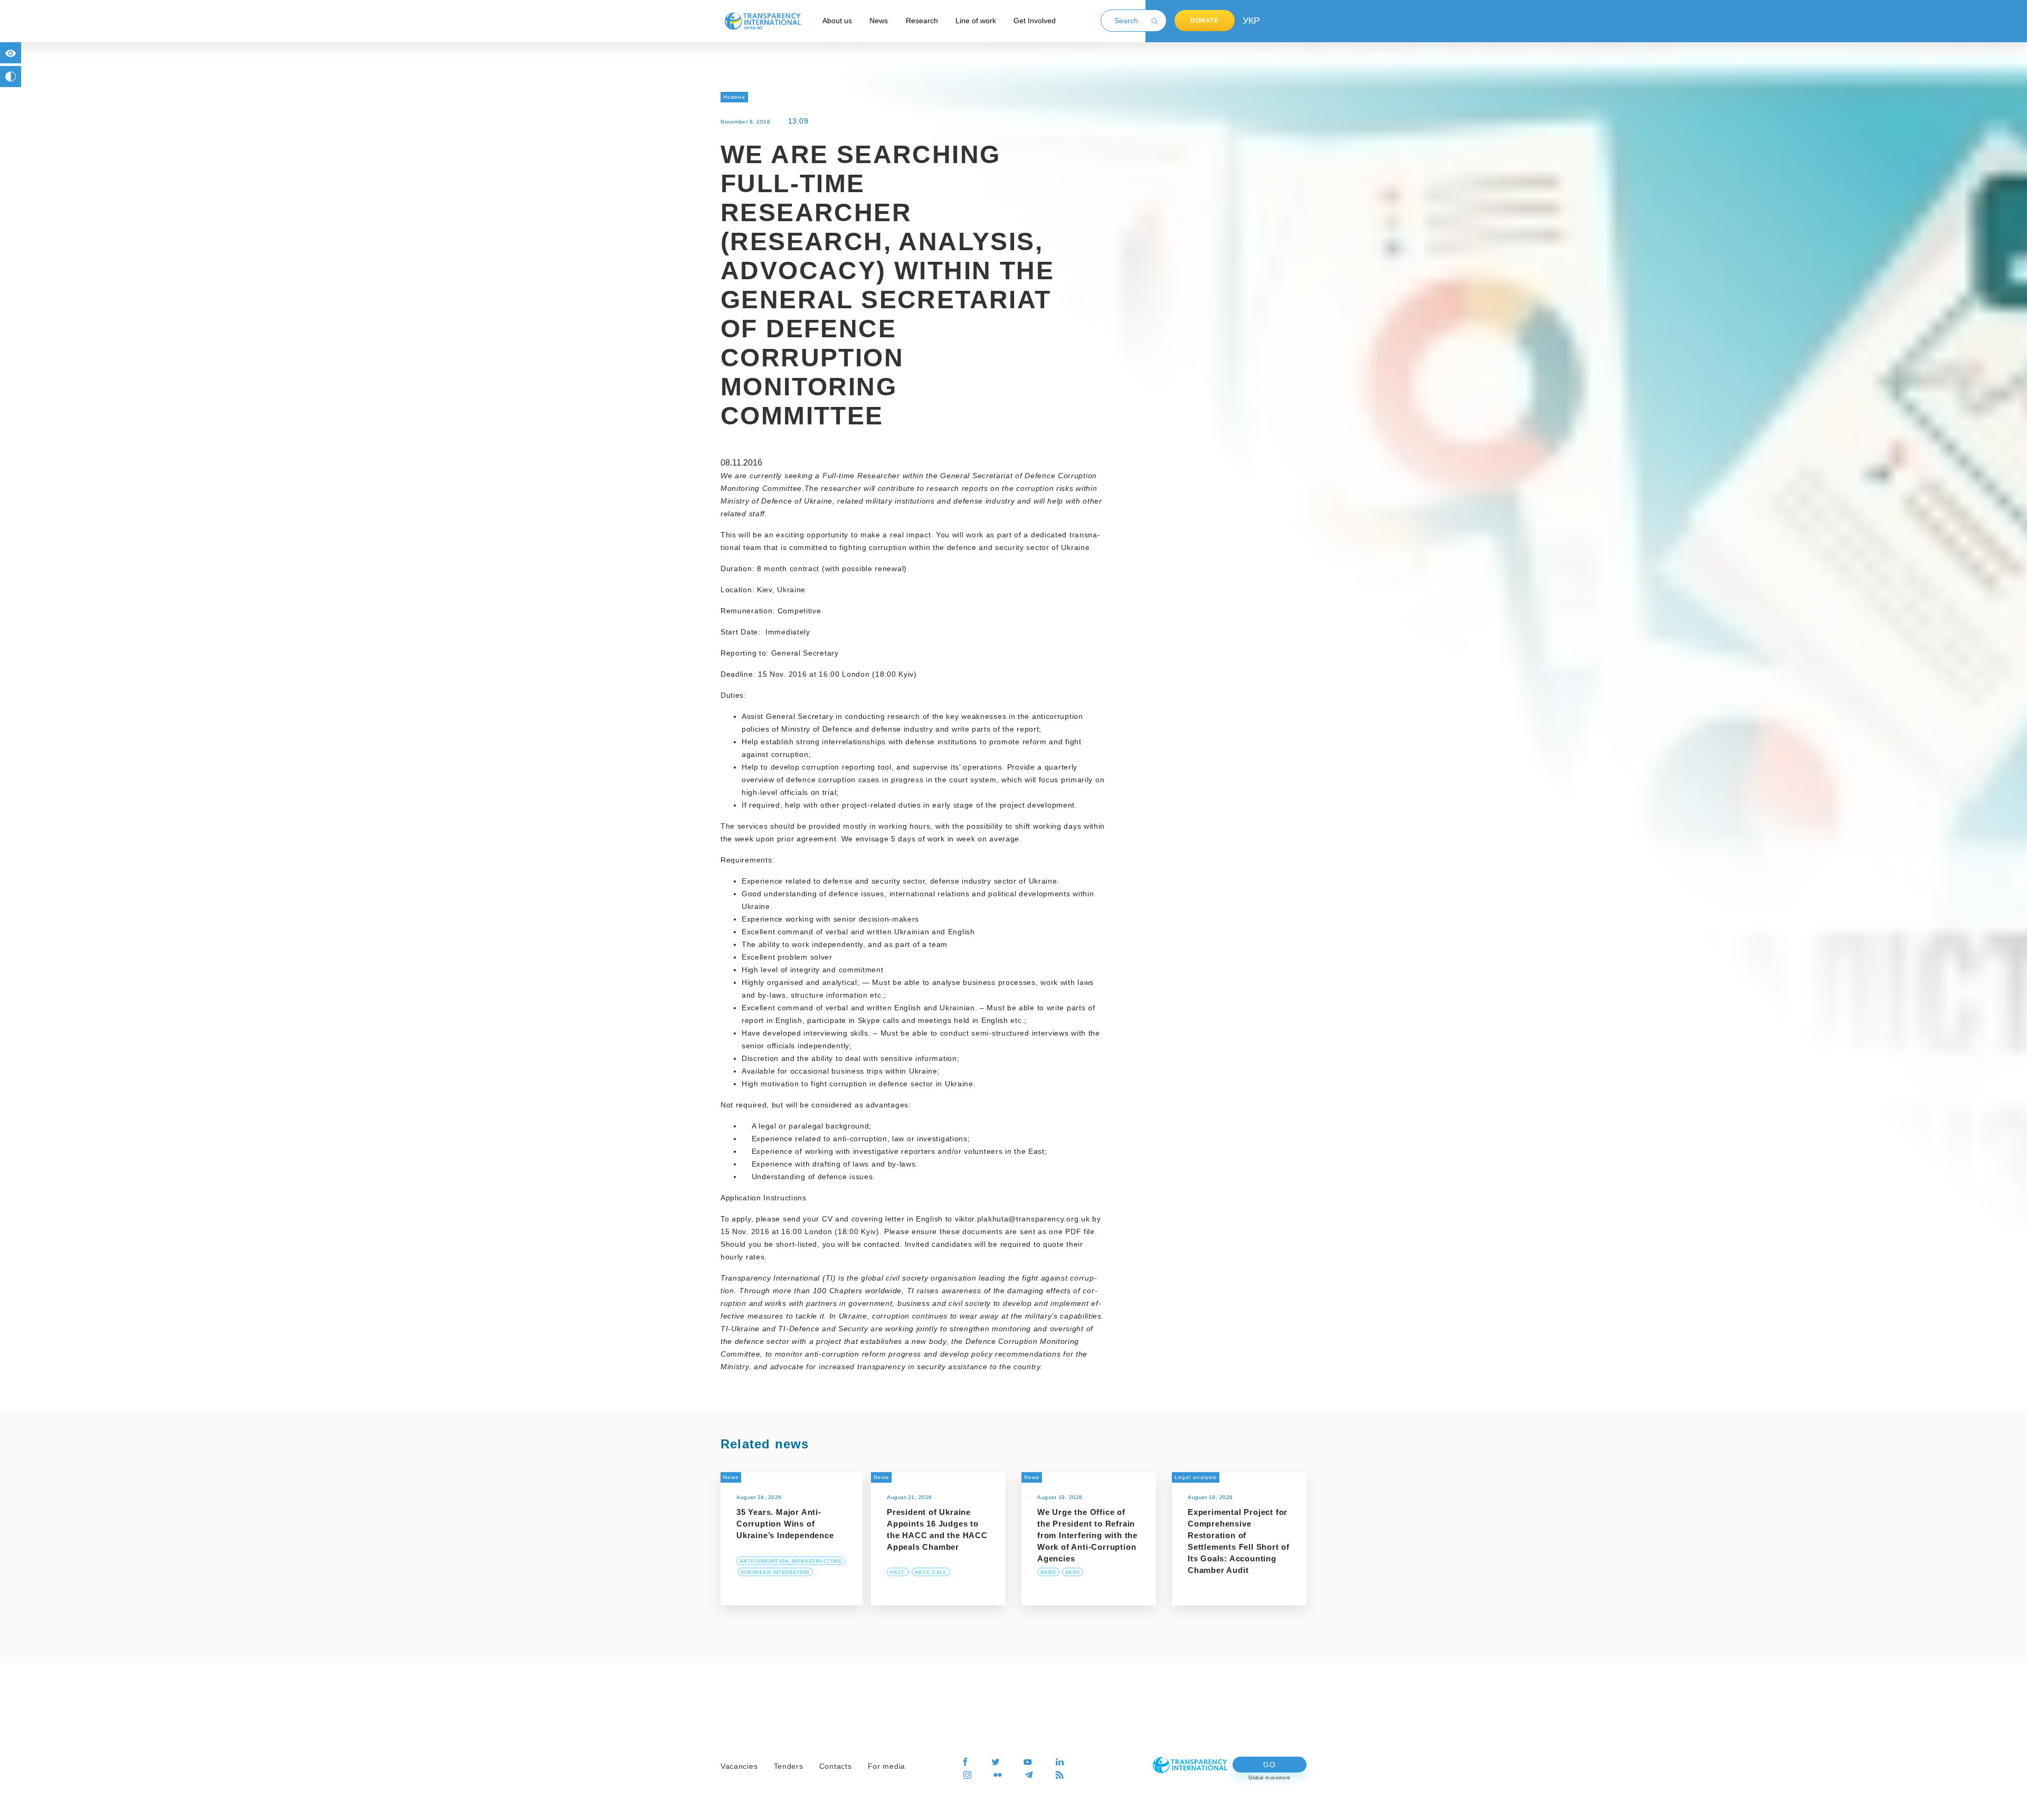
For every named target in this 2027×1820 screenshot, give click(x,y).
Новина (734, 97)
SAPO (1073, 1572)
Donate (1205, 21)
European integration (775, 1572)
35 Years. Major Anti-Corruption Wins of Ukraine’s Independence (785, 1524)
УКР (1251, 21)
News (879, 21)
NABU (1048, 1572)
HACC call (931, 1572)
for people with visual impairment (11, 53)
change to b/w (11, 77)
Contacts (836, 1766)
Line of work (976, 21)
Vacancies (739, 1766)
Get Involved (1035, 21)
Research (922, 21)
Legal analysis (1196, 1477)
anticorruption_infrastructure (791, 1561)
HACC (898, 1572)
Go (1269, 1765)
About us (837, 21)
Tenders (789, 1766)
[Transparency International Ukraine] (763, 21)
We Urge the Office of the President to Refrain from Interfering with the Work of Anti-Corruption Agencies (1087, 1535)
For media (887, 1766)
